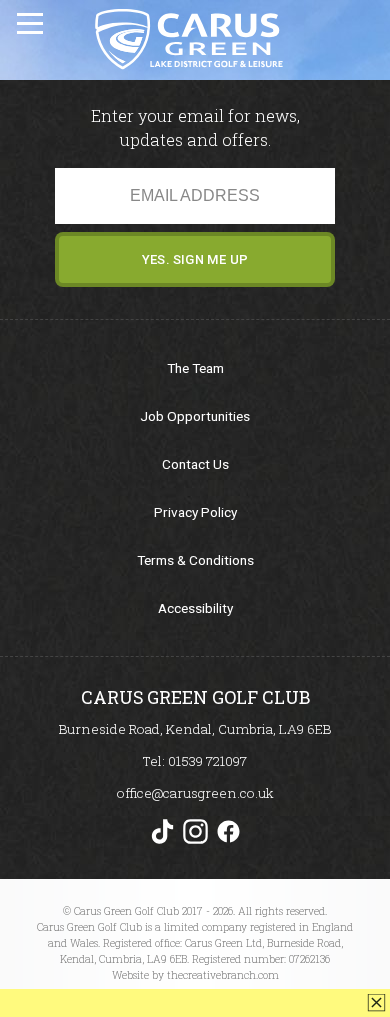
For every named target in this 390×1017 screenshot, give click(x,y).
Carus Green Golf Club (188, 39)
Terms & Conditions (195, 560)
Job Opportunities (195, 416)
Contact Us (195, 464)
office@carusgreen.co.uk (195, 793)
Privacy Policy (195, 512)
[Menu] (31, 20)
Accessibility (195, 608)
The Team (195, 368)
